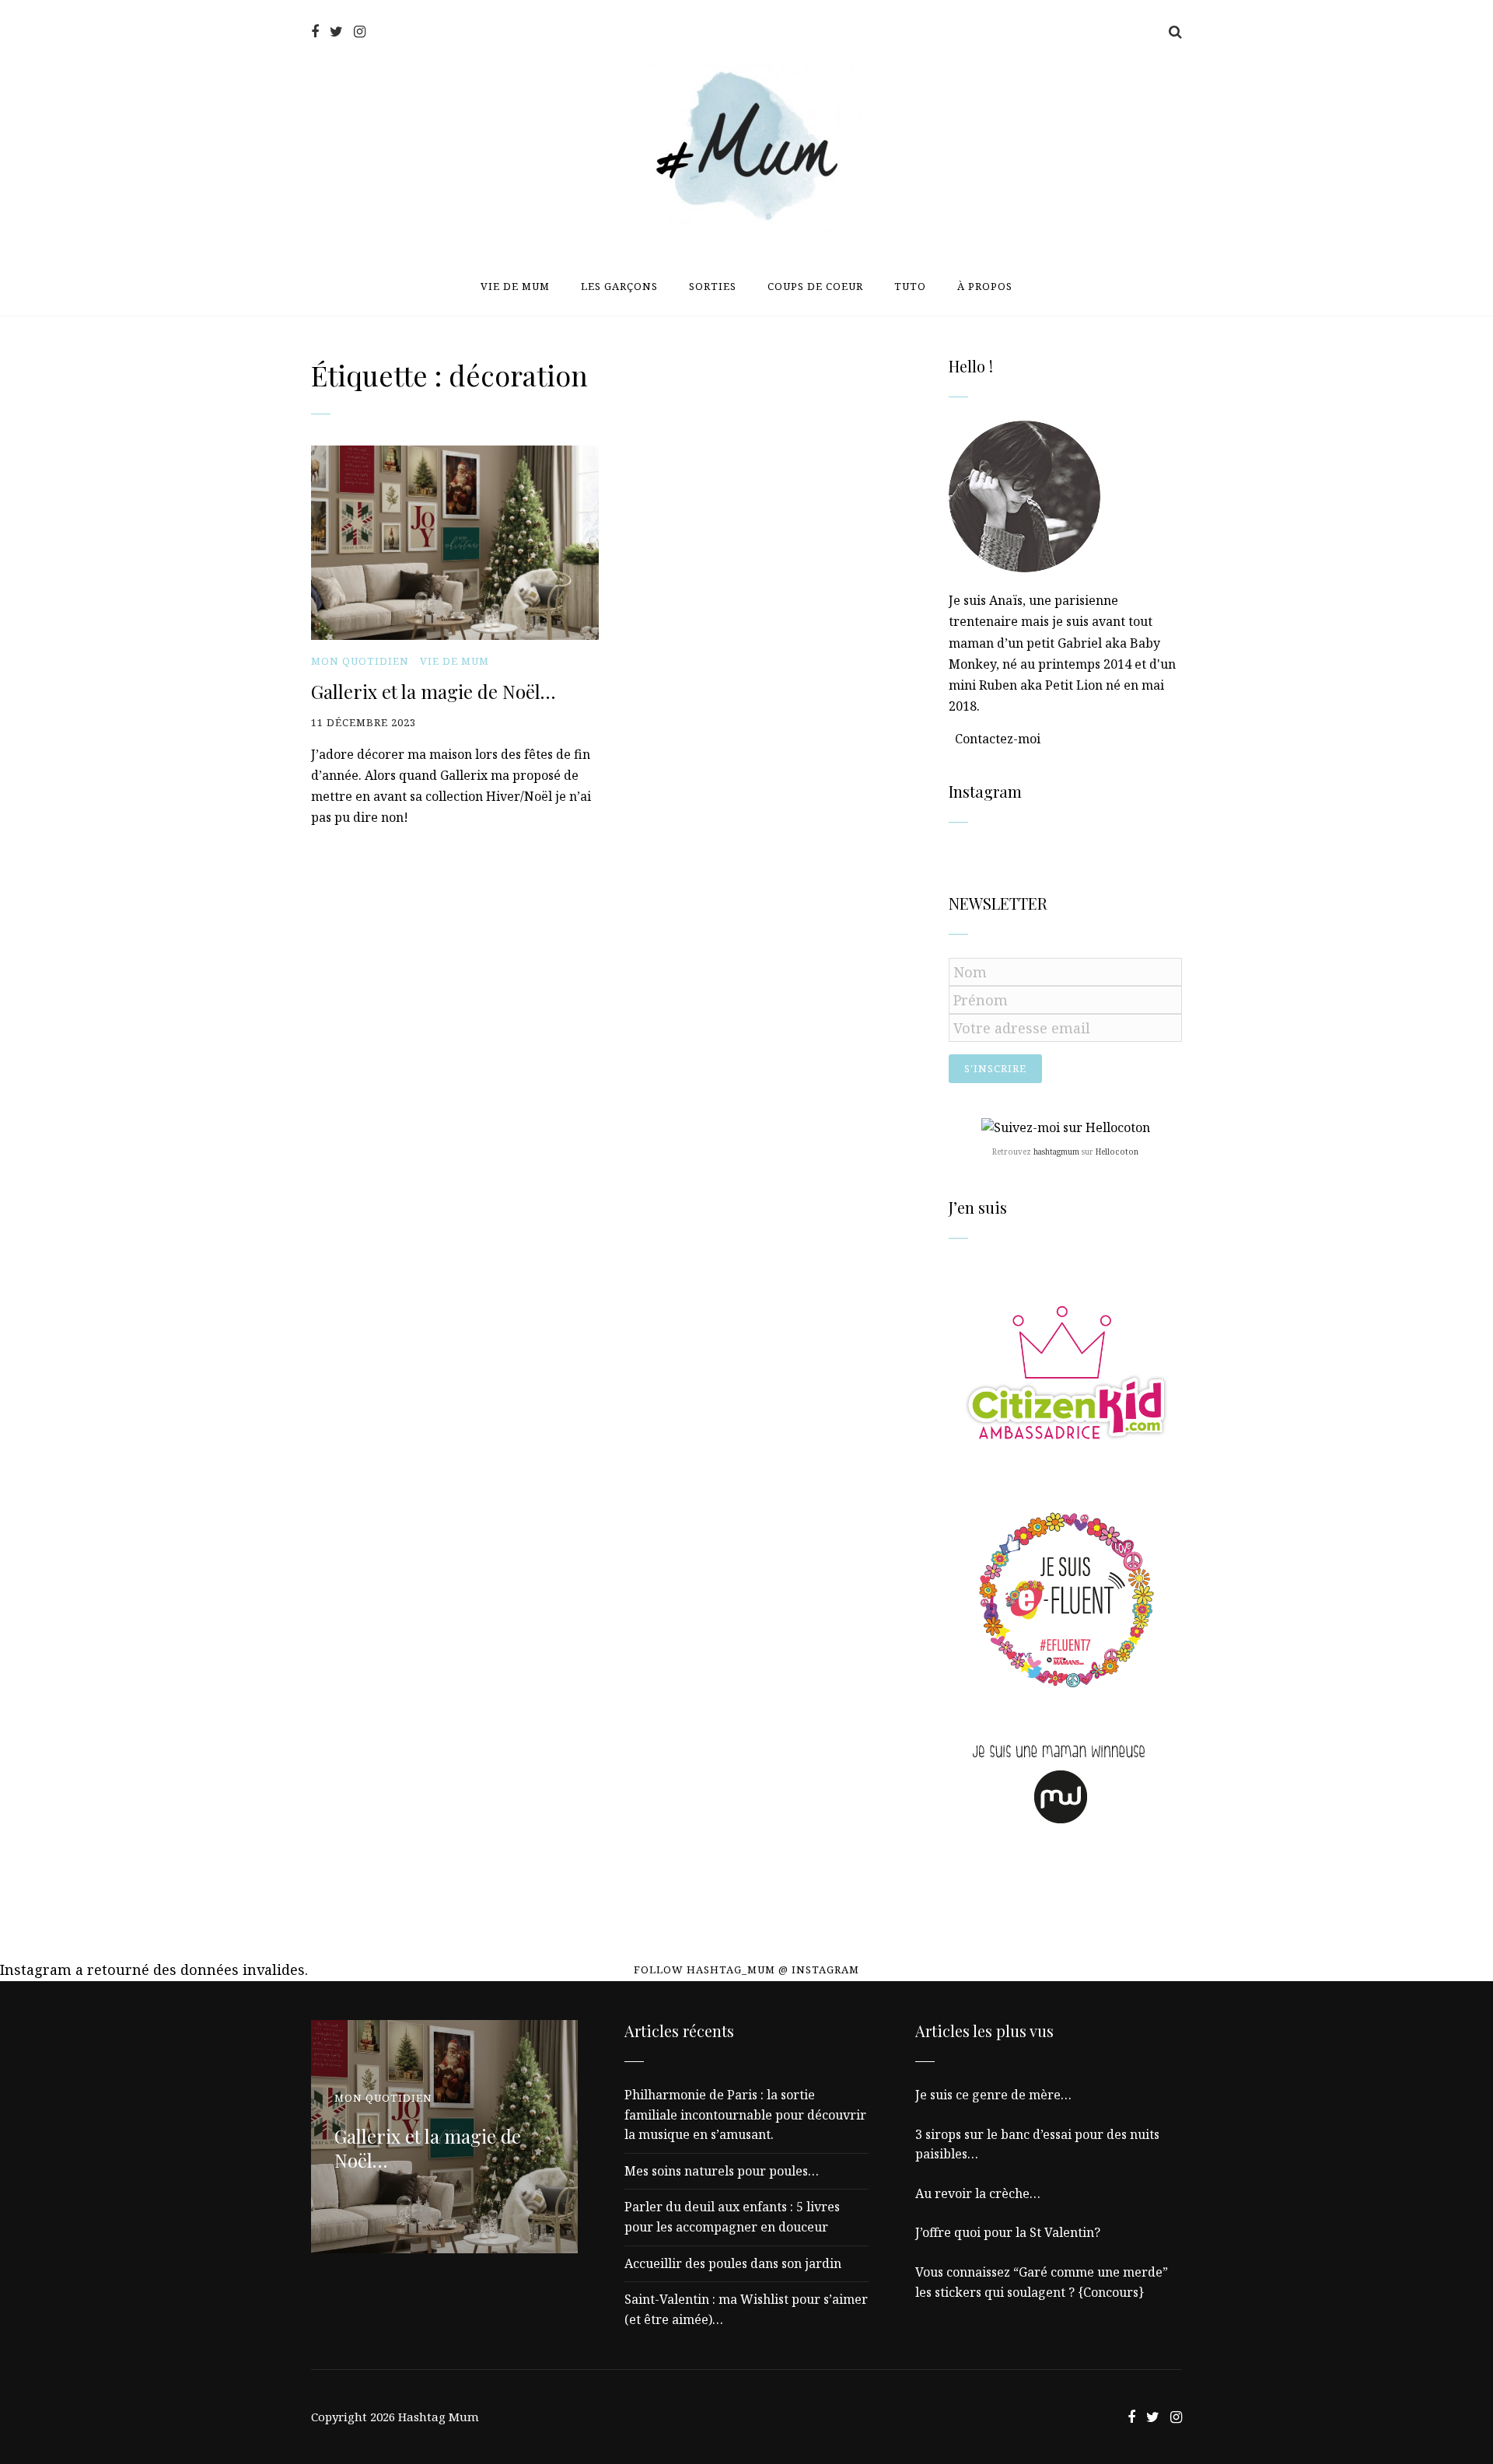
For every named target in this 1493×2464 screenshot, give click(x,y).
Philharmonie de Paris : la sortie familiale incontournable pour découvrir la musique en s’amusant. (745, 2114)
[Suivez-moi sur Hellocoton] (1066, 1127)
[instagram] (360, 31)
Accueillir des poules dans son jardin (733, 2263)
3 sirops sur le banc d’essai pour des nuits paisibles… (1037, 2144)
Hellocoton (1117, 1152)
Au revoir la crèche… (978, 2193)
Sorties (713, 286)
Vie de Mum (515, 286)
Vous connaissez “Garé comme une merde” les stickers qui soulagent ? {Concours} (1042, 2282)
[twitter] (336, 31)
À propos (985, 286)
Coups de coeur (815, 286)
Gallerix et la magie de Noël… (433, 691)
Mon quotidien (360, 661)
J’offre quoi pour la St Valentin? (1008, 2232)
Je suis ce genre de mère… (993, 2095)
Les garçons (619, 286)
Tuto (910, 286)
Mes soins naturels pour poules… (722, 2171)
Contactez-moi (998, 739)
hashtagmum (1056, 1152)
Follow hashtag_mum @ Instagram (746, 1969)
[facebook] (315, 31)
